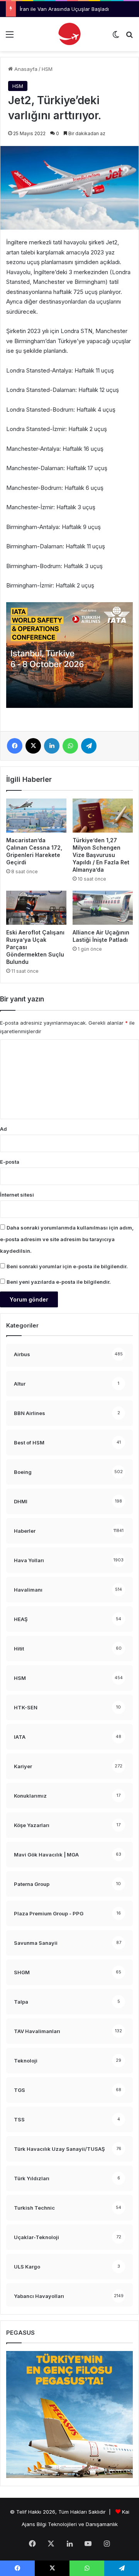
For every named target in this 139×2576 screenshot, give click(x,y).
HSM (47, 69)
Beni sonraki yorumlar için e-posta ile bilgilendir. (67, 1266)
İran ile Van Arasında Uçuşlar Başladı (64, 9)
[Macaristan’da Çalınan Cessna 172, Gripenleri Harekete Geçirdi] (36, 816)
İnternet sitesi (17, 1195)
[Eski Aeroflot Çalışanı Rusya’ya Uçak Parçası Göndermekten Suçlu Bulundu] (36, 908)
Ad (3, 1129)
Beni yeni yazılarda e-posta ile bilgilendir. (59, 1282)
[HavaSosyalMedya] (69, 34)
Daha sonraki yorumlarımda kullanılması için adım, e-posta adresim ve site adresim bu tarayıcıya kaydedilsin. (67, 1239)
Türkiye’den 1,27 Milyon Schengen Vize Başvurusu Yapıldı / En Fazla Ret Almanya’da (101, 855)
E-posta (10, 1162)
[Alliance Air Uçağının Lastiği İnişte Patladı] (103, 908)
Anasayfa (25, 69)
